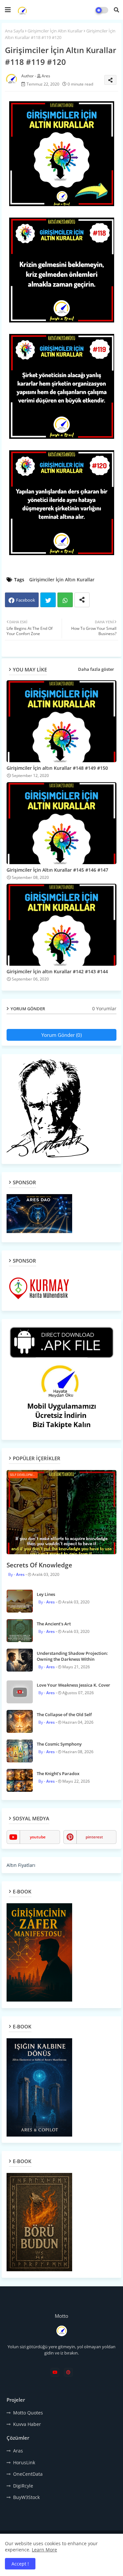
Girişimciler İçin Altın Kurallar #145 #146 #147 (57, 870)
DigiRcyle (23, 2486)
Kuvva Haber (27, 2424)
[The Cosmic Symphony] (20, 1751)
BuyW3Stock (26, 2497)
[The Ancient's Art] (20, 1631)
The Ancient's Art (54, 1624)
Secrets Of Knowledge (39, 1565)
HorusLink (24, 2462)
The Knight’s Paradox (58, 1773)
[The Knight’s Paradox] (20, 1780)
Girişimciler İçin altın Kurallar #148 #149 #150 (57, 768)
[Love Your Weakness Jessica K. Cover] (20, 1692)
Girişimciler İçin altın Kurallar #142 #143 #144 (57, 971)
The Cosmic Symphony (59, 1744)
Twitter (48, 600)
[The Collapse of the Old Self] (20, 1721)
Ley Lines (46, 1594)
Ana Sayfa (14, 31)
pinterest (94, 1837)
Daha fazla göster (96, 669)
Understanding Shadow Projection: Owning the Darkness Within (72, 1656)
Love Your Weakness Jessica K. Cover (73, 1685)
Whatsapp (65, 600)
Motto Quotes (28, 2413)
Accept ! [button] (20, 2564)
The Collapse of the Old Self (64, 1714)
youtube (38, 1837)
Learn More (44, 2550)
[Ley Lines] (20, 1601)
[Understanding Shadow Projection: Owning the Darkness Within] (20, 1660)
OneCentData (28, 2474)
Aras (18, 2451)
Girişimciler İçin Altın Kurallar (55, 31)
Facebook (26, 600)
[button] (116, 10)
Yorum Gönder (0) (61, 1035)
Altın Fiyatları (21, 1865)
